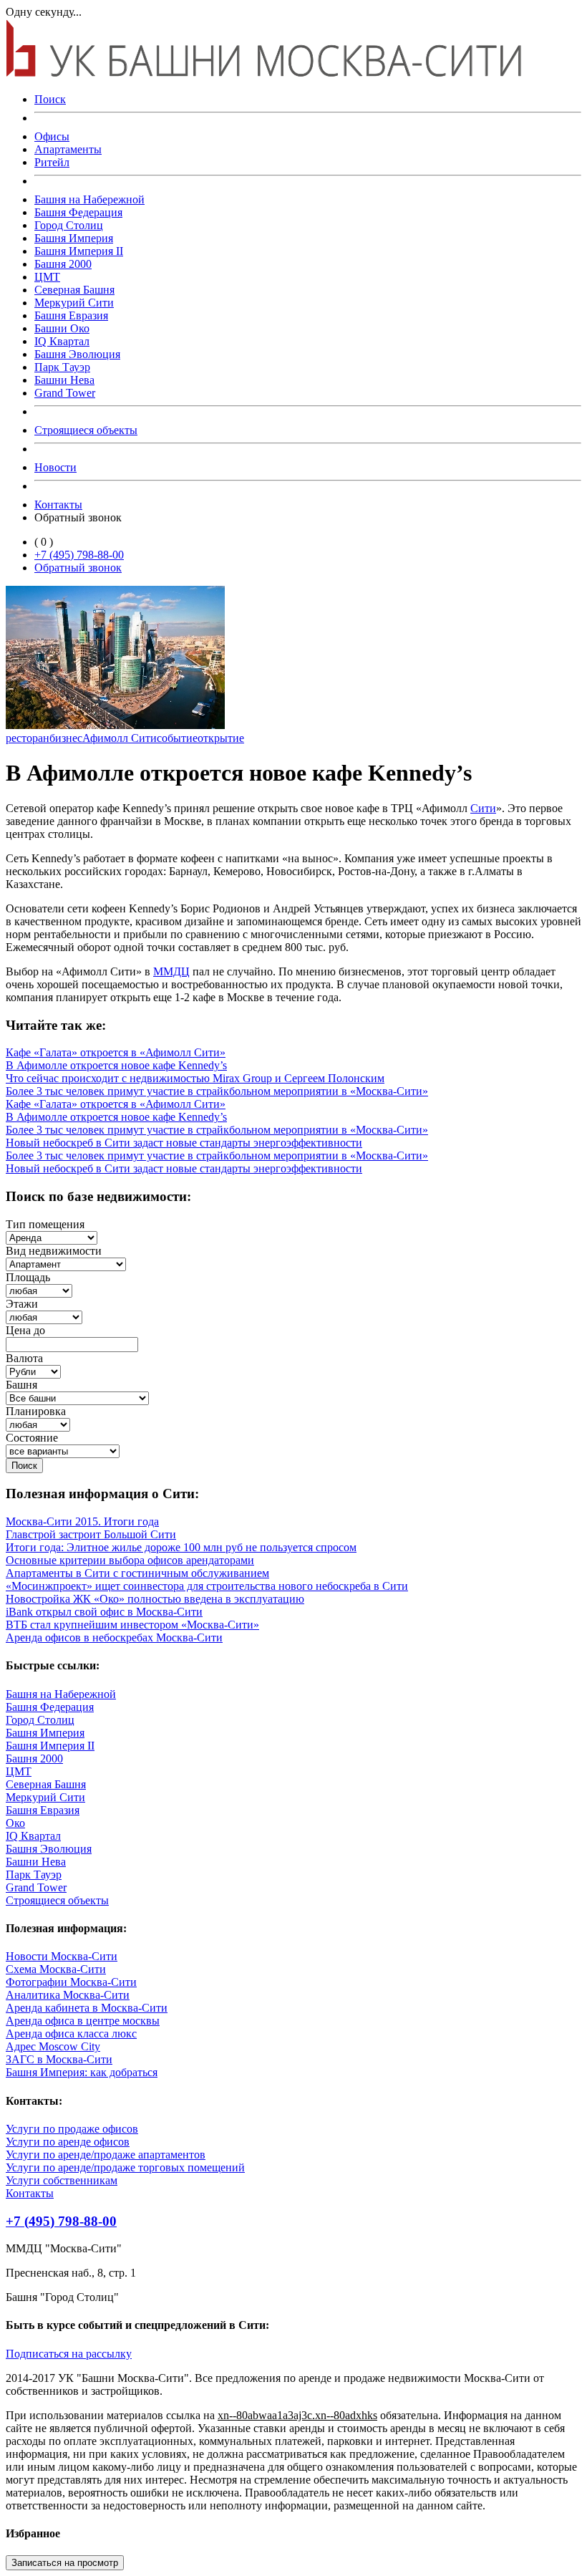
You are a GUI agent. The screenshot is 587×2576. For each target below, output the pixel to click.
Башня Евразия (71, 315)
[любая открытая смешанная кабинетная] (38, 1424)
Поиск (50, 99)
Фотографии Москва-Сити (71, 1982)
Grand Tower (65, 393)
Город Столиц (69, 225)
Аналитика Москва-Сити (68, 1995)
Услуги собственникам (62, 2180)
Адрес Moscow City (53, 2046)
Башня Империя (74, 238)
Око (15, 1823)
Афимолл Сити (120, 738)
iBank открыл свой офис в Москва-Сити (104, 1612)
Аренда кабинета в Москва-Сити (87, 2008)
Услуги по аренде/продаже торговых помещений (125, 2167)
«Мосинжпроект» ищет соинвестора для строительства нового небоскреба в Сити (207, 1586)
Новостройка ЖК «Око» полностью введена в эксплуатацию (155, 1599)
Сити (483, 808)
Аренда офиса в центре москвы (83, 2021)
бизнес (66, 738)
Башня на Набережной (89, 199)
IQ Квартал (62, 341)
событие (177, 738)
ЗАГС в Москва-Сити (59, 2059)
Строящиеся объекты (86, 430)
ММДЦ (171, 971)
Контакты (58, 505)
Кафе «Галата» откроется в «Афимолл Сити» (116, 1052)
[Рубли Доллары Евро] (33, 1371)
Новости (55, 467)
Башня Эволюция (77, 354)
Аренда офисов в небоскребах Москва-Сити (114, 1637)
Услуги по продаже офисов (72, 2129)
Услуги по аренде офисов (68, 2142)
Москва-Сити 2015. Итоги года (82, 1521)
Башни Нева (64, 380)
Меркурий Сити (74, 303)
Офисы (52, 136)
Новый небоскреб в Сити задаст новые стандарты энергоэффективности (184, 1143)
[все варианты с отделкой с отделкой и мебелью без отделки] (63, 1451)
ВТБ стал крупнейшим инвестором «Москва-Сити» (132, 1625)
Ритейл (52, 162)
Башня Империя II (79, 251)
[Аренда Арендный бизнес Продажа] (52, 1237)
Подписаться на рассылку (69, 2354)
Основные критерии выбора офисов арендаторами (130, 1560)
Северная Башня (74, 290)
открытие (221, 738)
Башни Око (62, 328)
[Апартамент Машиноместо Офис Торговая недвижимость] (66, 1264)
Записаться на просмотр (65, 2563)
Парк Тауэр (62, 367)
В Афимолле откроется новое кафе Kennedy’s (116, 1065)
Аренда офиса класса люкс (71, 2034)
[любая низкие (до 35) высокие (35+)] (44, 1317)
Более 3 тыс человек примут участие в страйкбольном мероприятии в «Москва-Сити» (217, 1091)
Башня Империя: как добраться (82, 2072)
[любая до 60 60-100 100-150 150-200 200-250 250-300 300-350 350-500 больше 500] (39, 1290)
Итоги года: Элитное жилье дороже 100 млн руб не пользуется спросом (181, 1547)
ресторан (28, 738)
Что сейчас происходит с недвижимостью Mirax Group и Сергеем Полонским (195, 1078)
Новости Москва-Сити (62, 1956)
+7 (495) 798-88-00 (79, 555)
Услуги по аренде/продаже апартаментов (106, 2155)
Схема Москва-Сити (56, 1969)
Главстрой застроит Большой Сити (91, 1534)
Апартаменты (68, 149)
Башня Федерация (78, 212)
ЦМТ (47, 277)
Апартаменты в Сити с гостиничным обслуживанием (137, 1573)
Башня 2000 (63, 264)
